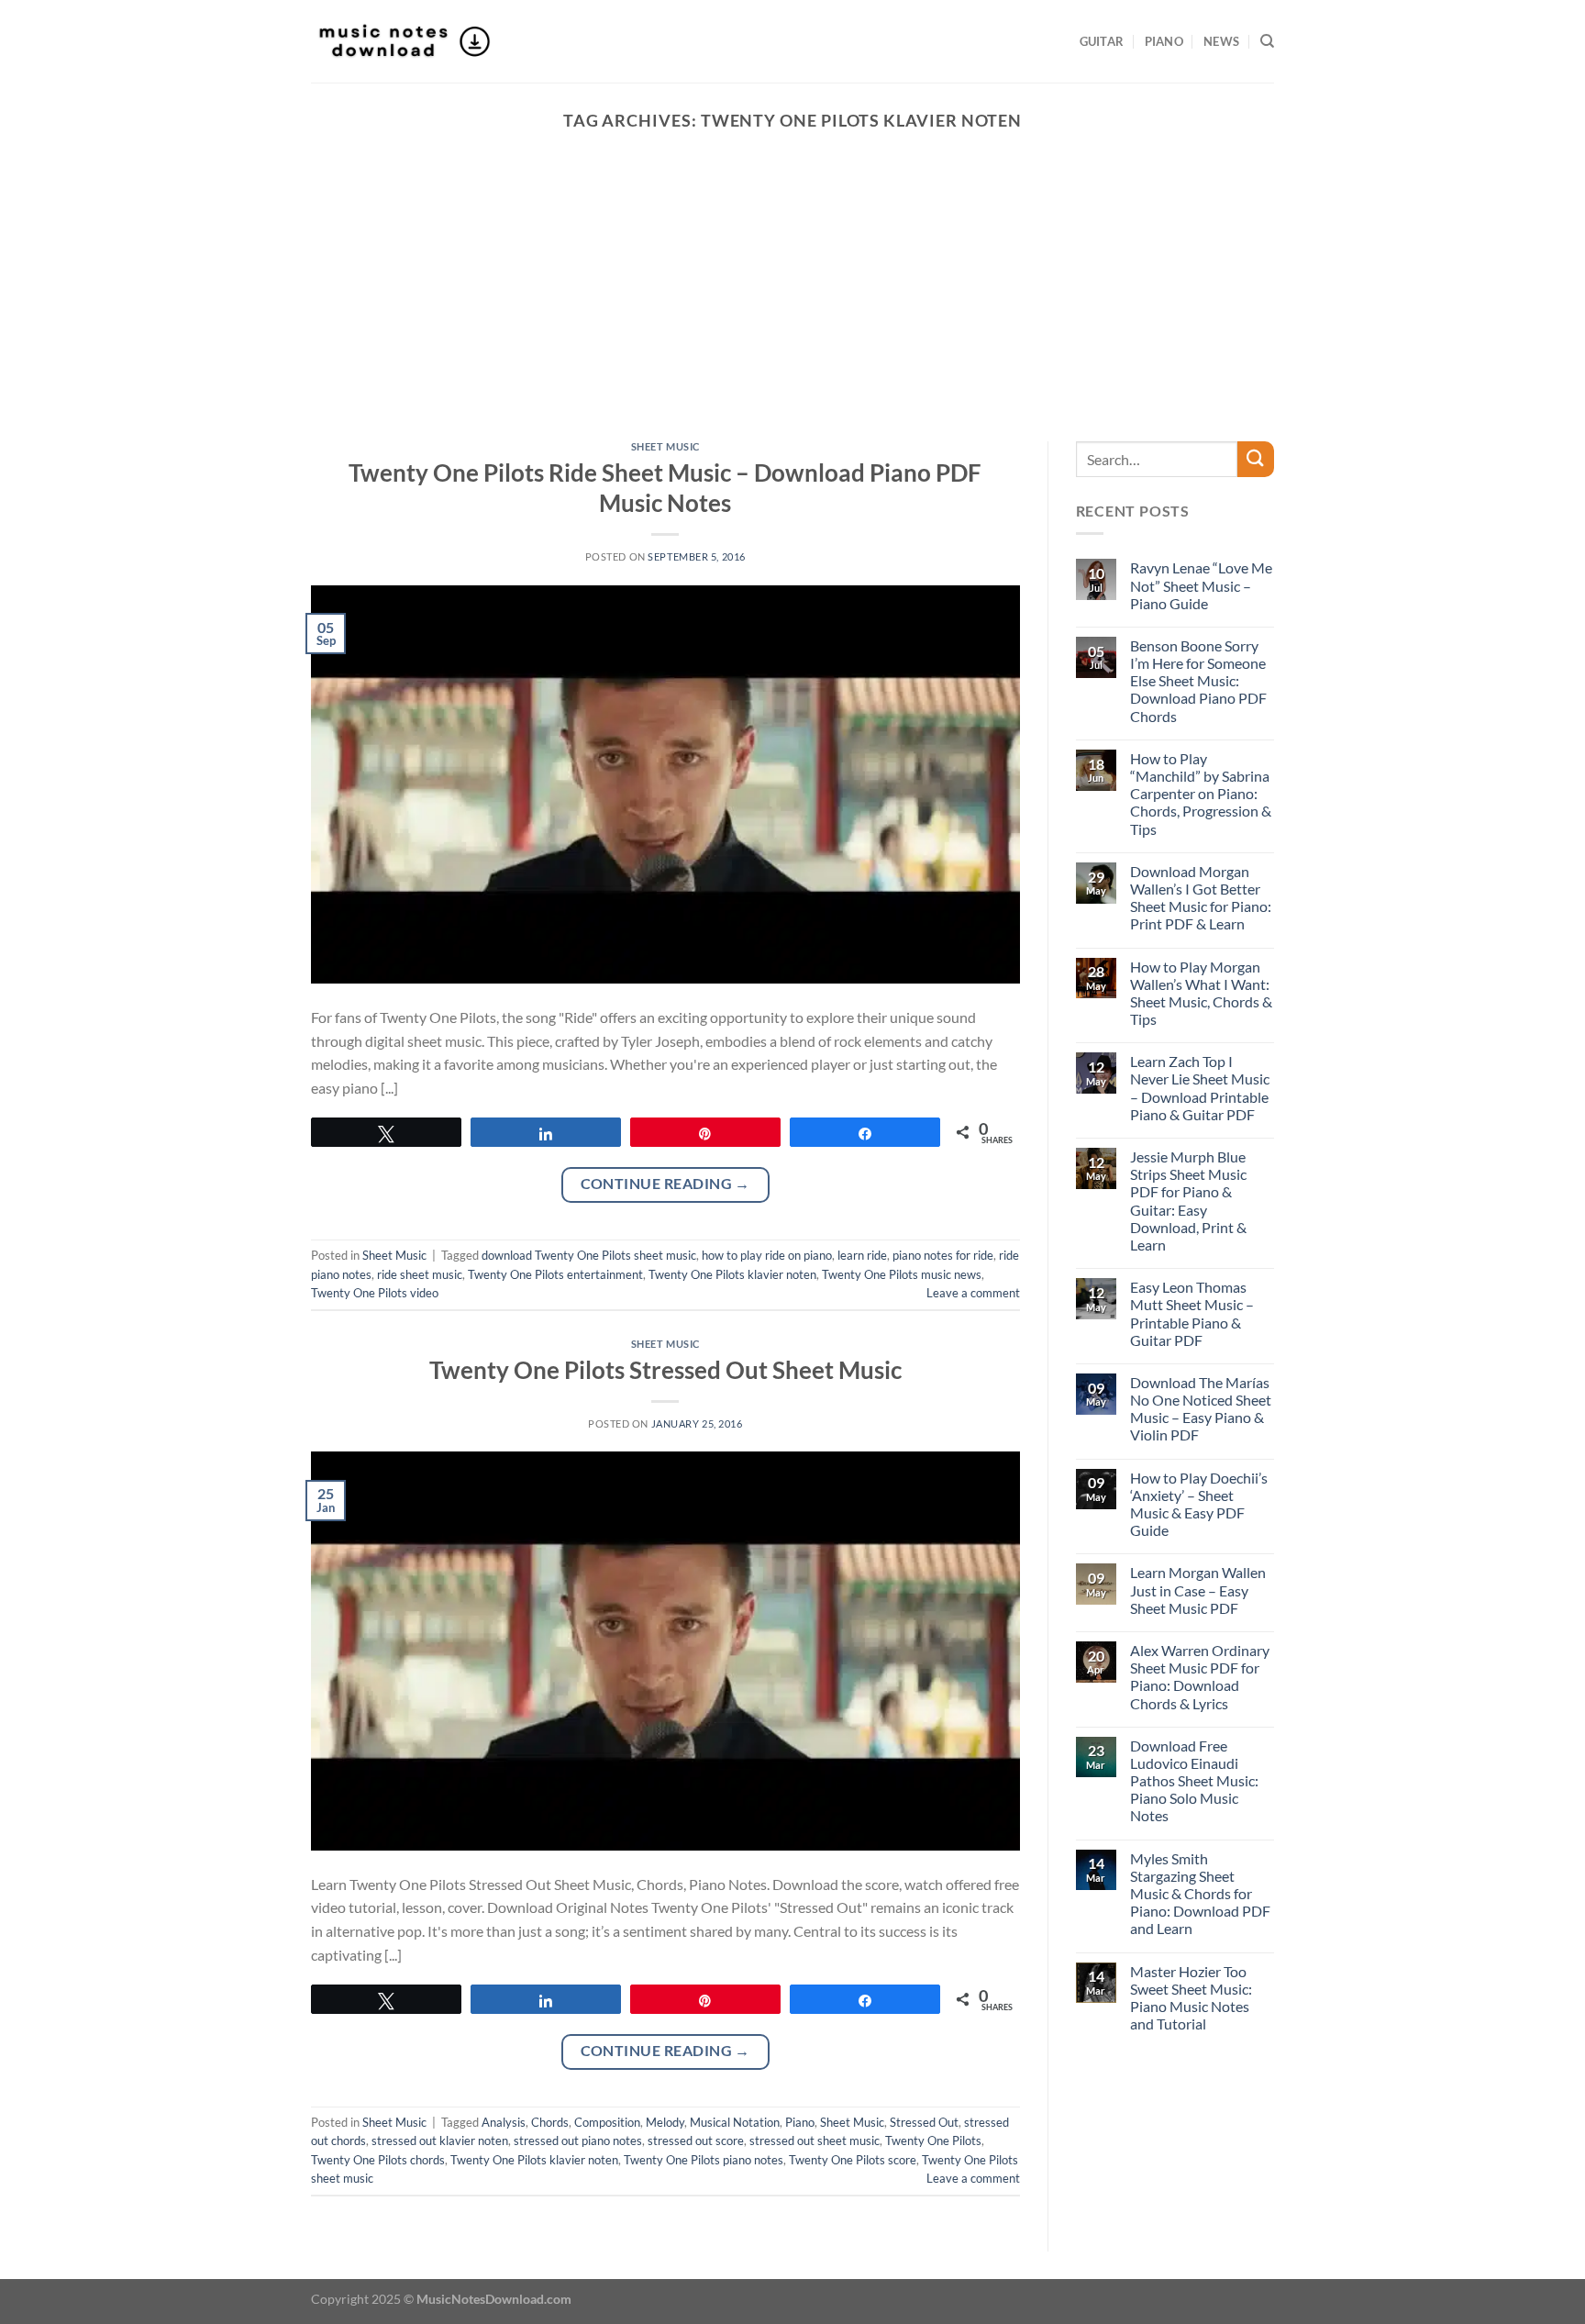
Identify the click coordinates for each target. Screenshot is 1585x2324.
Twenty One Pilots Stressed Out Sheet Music (665, 1370)
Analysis (504, 2122)
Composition (607, 2122)
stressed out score (696, 2141)
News (1221, 41)
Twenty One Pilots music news (902, 1274)
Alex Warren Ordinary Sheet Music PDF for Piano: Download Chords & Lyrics (1200, 1677)
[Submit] (1256, 459)
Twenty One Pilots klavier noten (732, 1274)
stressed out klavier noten (440, 2141)
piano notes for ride (943, 1255)
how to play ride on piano (767, 1255)
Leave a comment (973, 1293)
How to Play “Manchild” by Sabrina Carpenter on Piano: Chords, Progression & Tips (1201, 794)
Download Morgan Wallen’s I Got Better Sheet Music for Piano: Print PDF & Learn (1201, 898)
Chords (550, 2122)
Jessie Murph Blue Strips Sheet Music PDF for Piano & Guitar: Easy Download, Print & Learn (1188, 1201)
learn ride (862, 1255)
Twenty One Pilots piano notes (704, 2160)
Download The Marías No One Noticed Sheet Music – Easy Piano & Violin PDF (1201, 1409)
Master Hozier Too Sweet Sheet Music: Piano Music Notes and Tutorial (1191, 1998)
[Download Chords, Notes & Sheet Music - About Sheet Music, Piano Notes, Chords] (403, 41)
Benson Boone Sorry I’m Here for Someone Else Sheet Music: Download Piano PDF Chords (1198, 681)
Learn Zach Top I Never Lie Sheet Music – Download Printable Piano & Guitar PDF (1200, 1088)
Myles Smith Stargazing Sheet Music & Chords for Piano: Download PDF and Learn (1200, 1894)
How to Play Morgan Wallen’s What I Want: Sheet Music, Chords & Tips (1201, 993)
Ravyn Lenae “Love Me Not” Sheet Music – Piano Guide (1201, 585)
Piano (1164, 41)
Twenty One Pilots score (853, 2160)
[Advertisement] (792, 304)
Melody (665, 2122)
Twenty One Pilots (933, 2141)
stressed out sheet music (815, 2141)
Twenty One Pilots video (375, 1293)
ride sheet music (420, 1274)
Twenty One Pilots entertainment (555, 1274)
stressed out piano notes (578, 2141)
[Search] (1267, 41)
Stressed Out (924, 2122)
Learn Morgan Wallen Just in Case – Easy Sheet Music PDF (1198, 1590)
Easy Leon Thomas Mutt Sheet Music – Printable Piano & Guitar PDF (1192, 1313)
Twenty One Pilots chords (378, 2160)
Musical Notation (735, 2122)
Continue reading (665, 1184)
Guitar (1102, 41)
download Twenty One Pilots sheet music (589, 1255)
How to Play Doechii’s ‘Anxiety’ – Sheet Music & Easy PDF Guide (1199, 1504)
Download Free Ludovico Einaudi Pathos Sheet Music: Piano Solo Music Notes (1194, 1781)
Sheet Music (665, 446)
